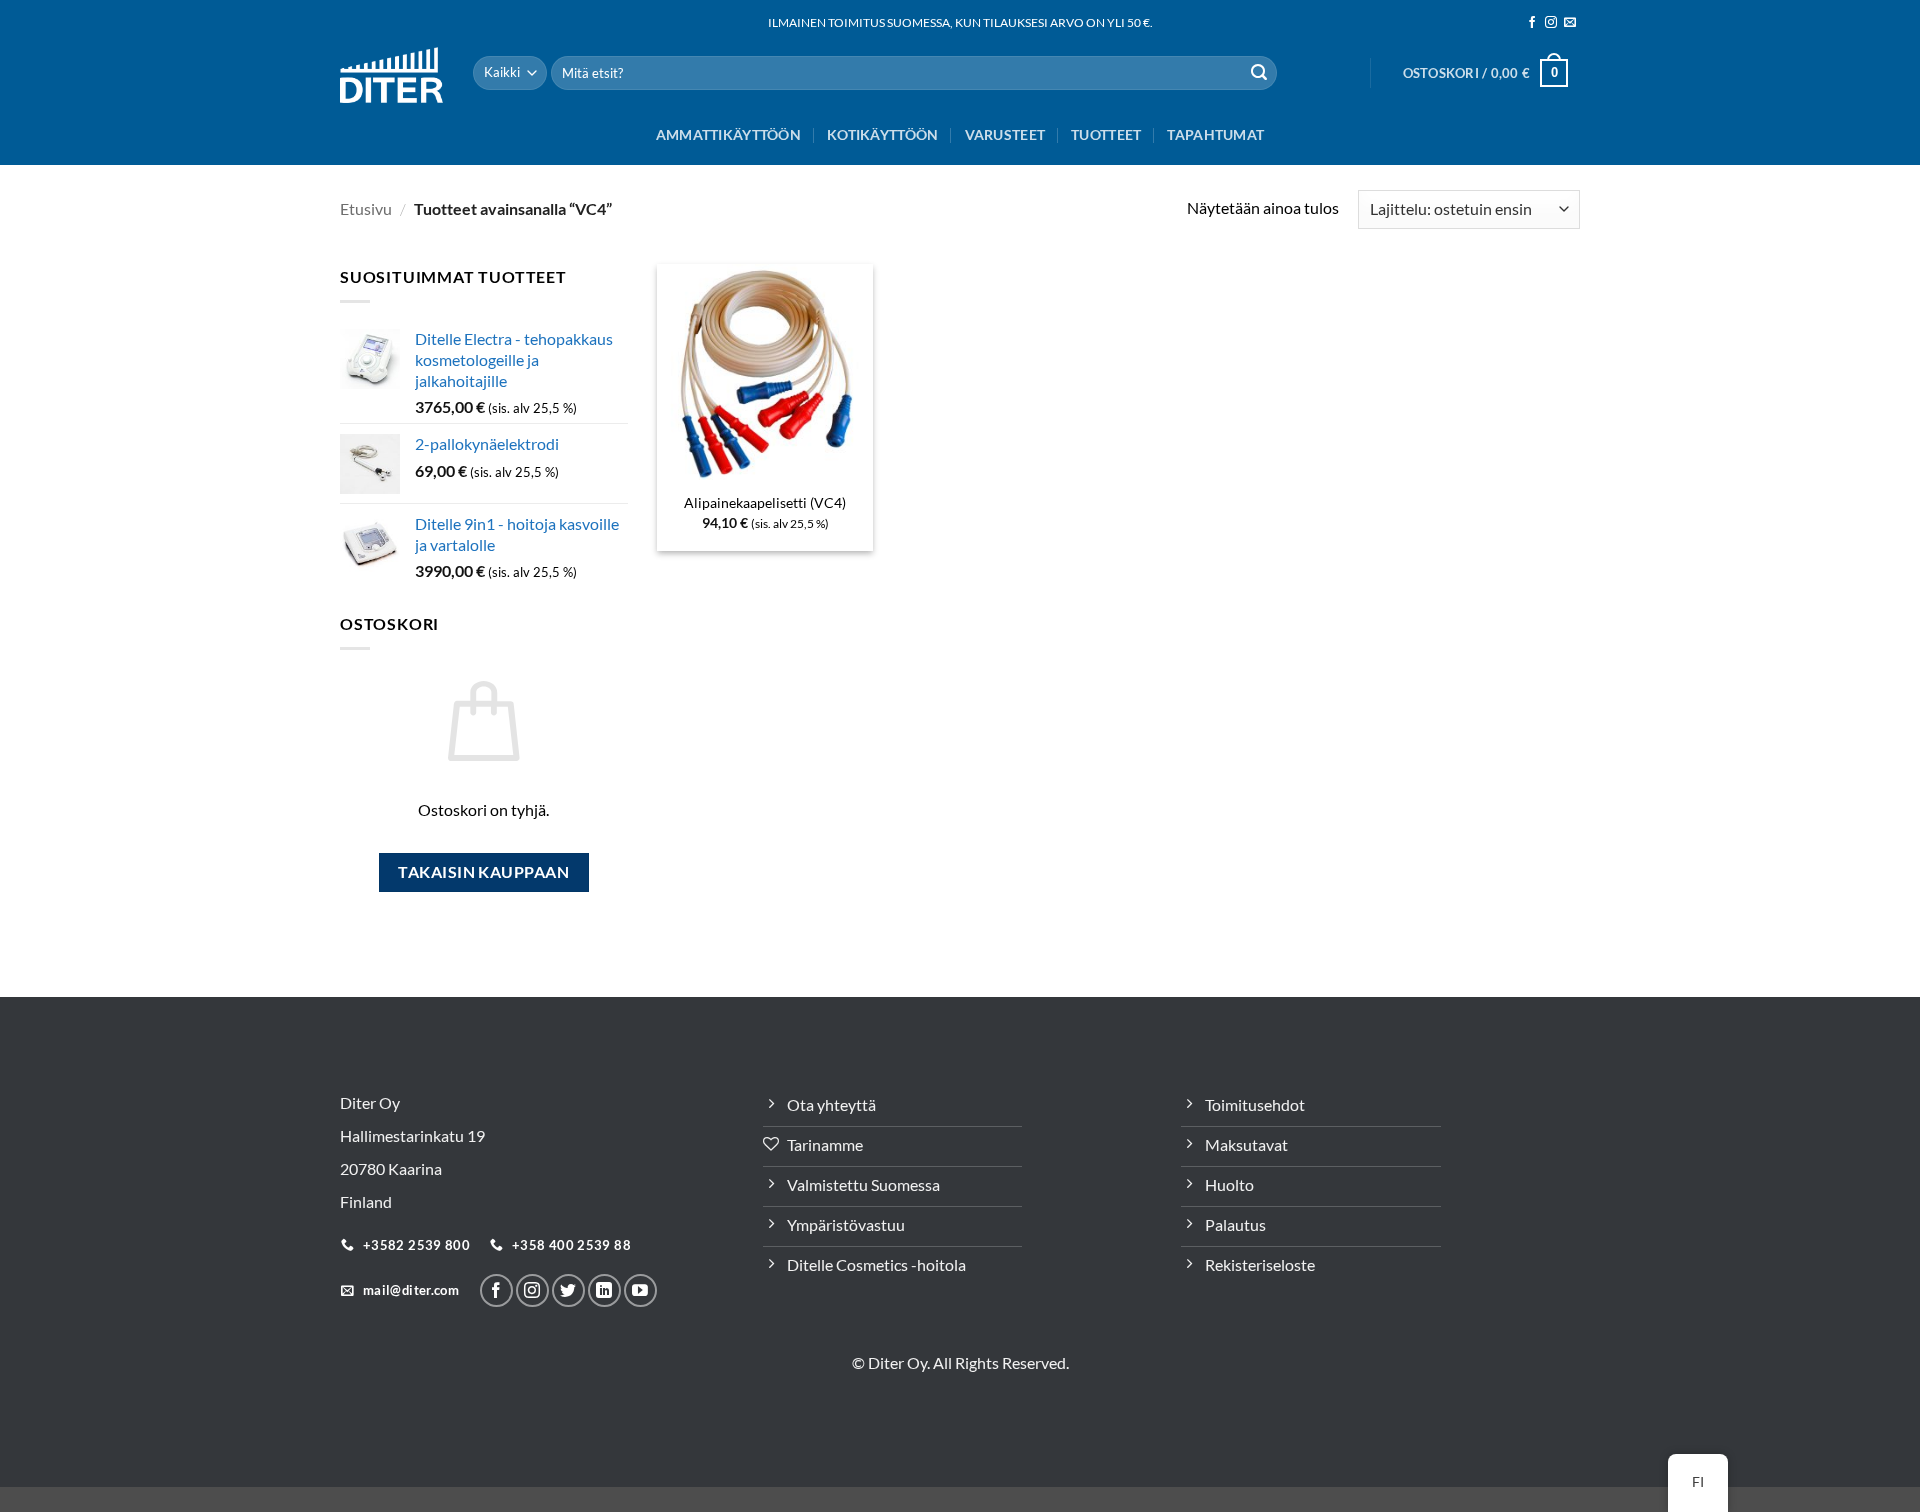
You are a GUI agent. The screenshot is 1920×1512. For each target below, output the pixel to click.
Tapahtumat (1215, 134)
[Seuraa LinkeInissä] (604, 1290)
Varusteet (1005, 134)
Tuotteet (1106, 134)
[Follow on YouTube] (640, 1290)
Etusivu (366, 208)
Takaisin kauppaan (483, 872)
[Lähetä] (1259, 73)
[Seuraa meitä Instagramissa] (1551, 23)
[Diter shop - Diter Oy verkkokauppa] (391, 74)
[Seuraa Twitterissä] (568, 1290)
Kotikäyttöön (882, 134)
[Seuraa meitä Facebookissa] (1532, 23)
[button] (1485, 73)
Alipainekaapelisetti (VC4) (765, 502)
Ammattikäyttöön (728, 134)
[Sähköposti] (1570, 23)
